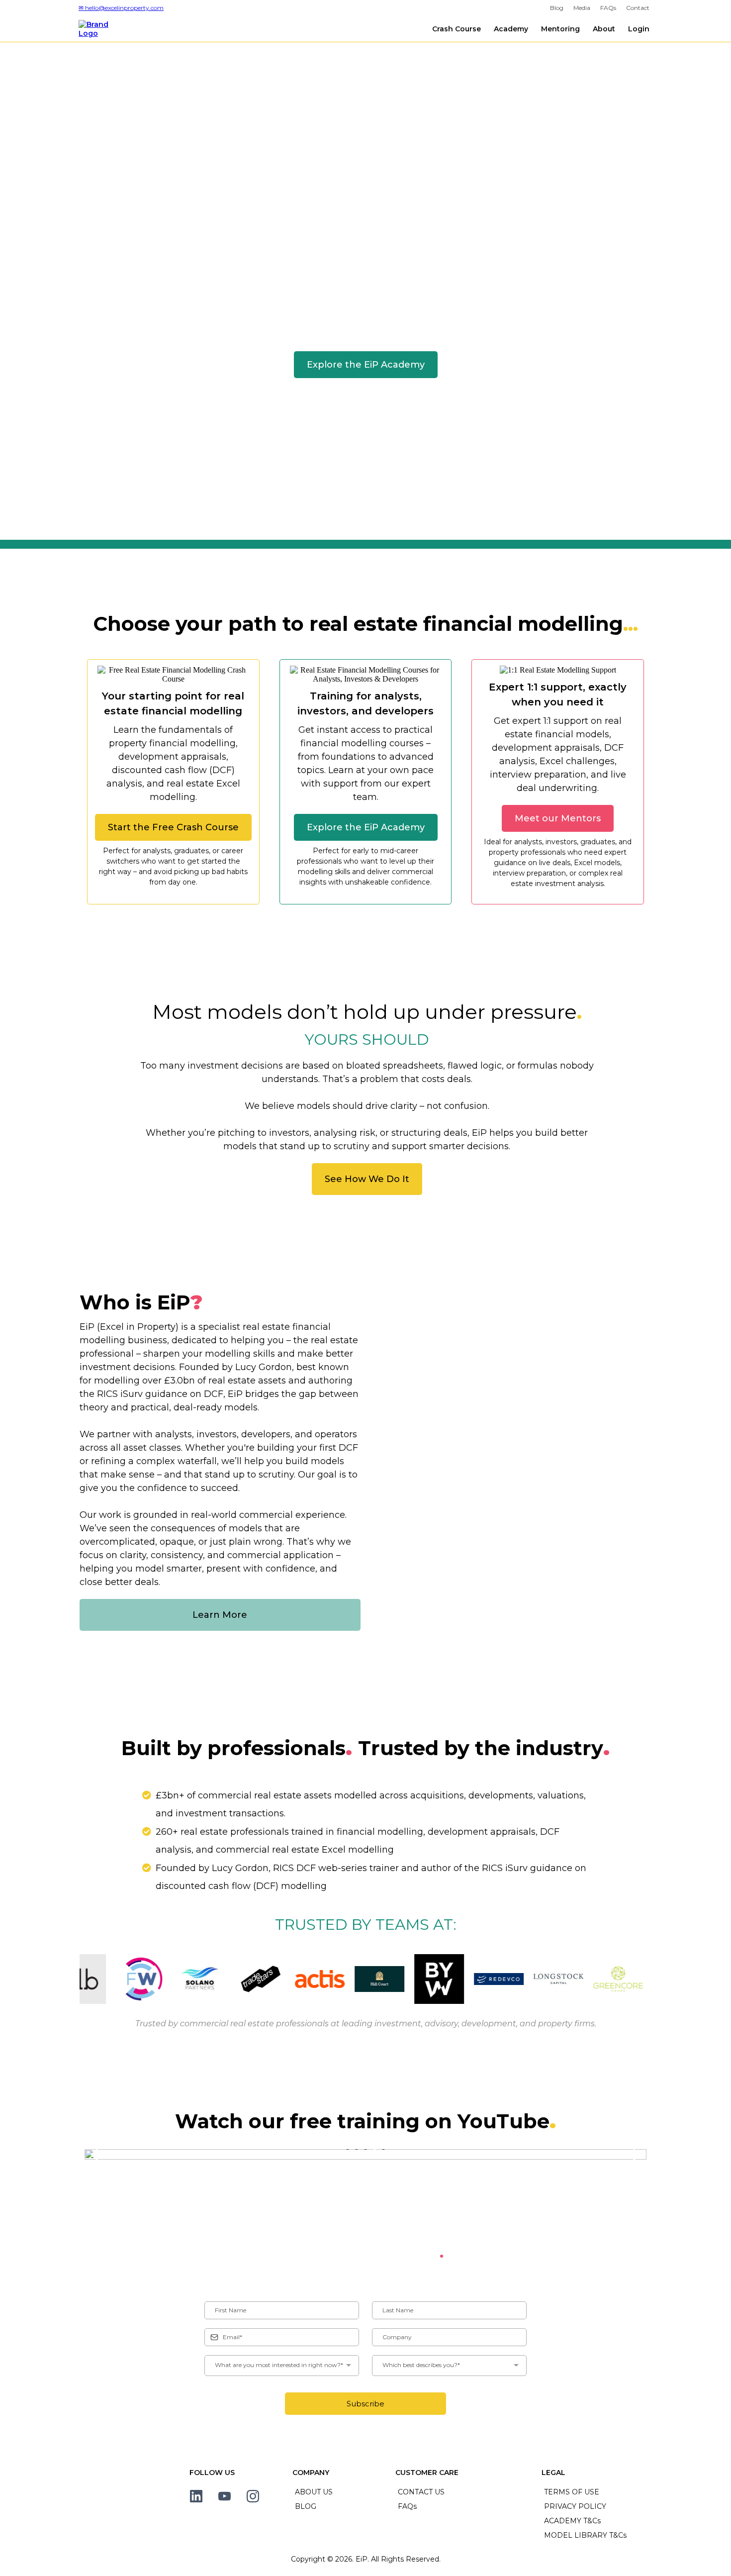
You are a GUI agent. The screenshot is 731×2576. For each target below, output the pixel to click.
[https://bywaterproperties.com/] (429, 1979)
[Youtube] (225, 2496)
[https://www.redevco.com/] (488, 1979)
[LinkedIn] (196, 2496)
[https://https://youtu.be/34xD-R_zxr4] (365, 2154)
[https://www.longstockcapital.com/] (548, 1979)
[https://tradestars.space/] (250, 1979)
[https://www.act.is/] (309, 1979)
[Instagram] (253, 2496)
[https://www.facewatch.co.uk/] (130, 1979)
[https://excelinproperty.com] (101, 28)
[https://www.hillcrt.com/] (369, 1979)
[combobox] (282, 2366)
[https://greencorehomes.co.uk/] (608, 1979)
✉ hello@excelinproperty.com (121, 8)
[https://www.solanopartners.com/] (190, 1979)
